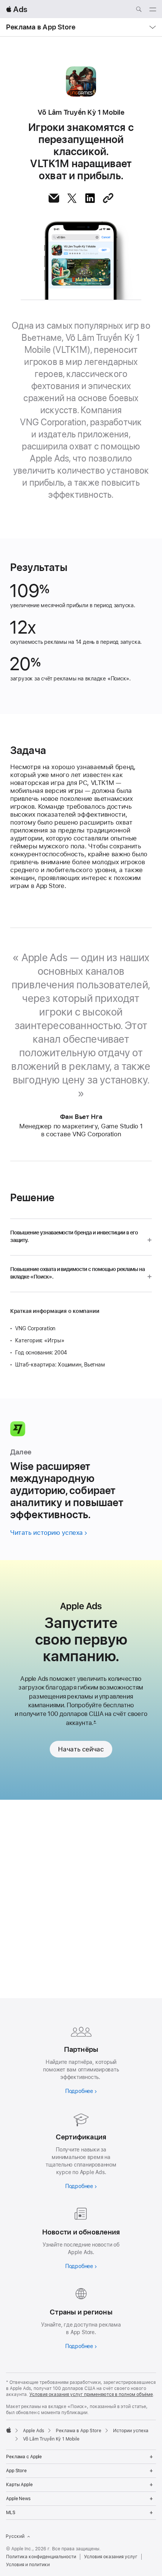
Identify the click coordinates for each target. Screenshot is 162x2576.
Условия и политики (28, 2565)
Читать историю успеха (47, 1533)
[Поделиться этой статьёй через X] (72, 198)
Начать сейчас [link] (81, 1749)
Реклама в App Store (41, 27)
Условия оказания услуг (111, 2557)
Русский (15, 2536)
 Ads (17, 9)
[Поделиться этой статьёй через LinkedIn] (90, 198)
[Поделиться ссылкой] (108, 198)
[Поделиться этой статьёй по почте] (54, 198)
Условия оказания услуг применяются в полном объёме (91, 2394)
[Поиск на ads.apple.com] (139, 10)
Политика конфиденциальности (41, 2557)
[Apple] (9, 2430)
